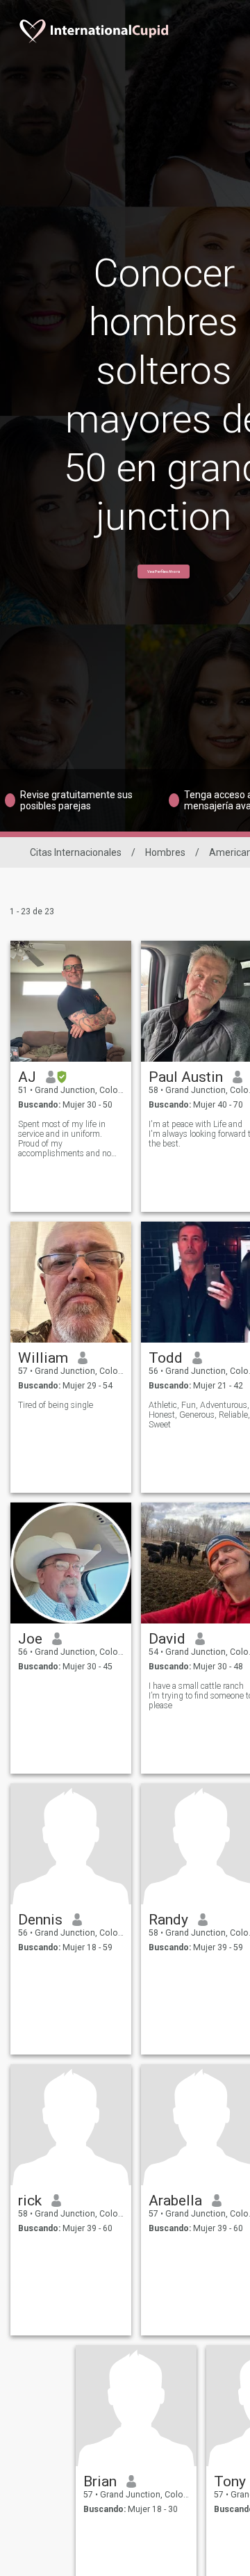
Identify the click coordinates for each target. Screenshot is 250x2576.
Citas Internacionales (76, 852)
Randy (168, 1920)
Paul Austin (186, 1077)
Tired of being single (56, 1405)
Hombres (165, 852)
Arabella (175, 2201)
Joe (30, 1639)
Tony (230, 2481)
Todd (166, 1358)
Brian (100, 2481)
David (167, 1639)
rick (30, 2201)
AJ (27, 1077)
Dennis (40, 1920)
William (43, 1358)
